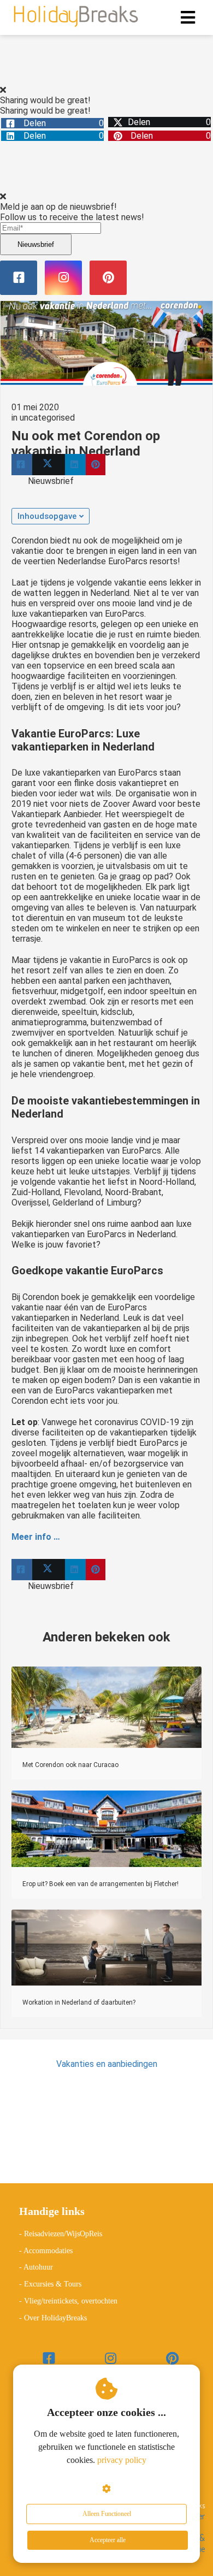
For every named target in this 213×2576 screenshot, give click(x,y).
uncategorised (47, 418)
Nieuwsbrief (36, 244)
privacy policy (122, 2460)
